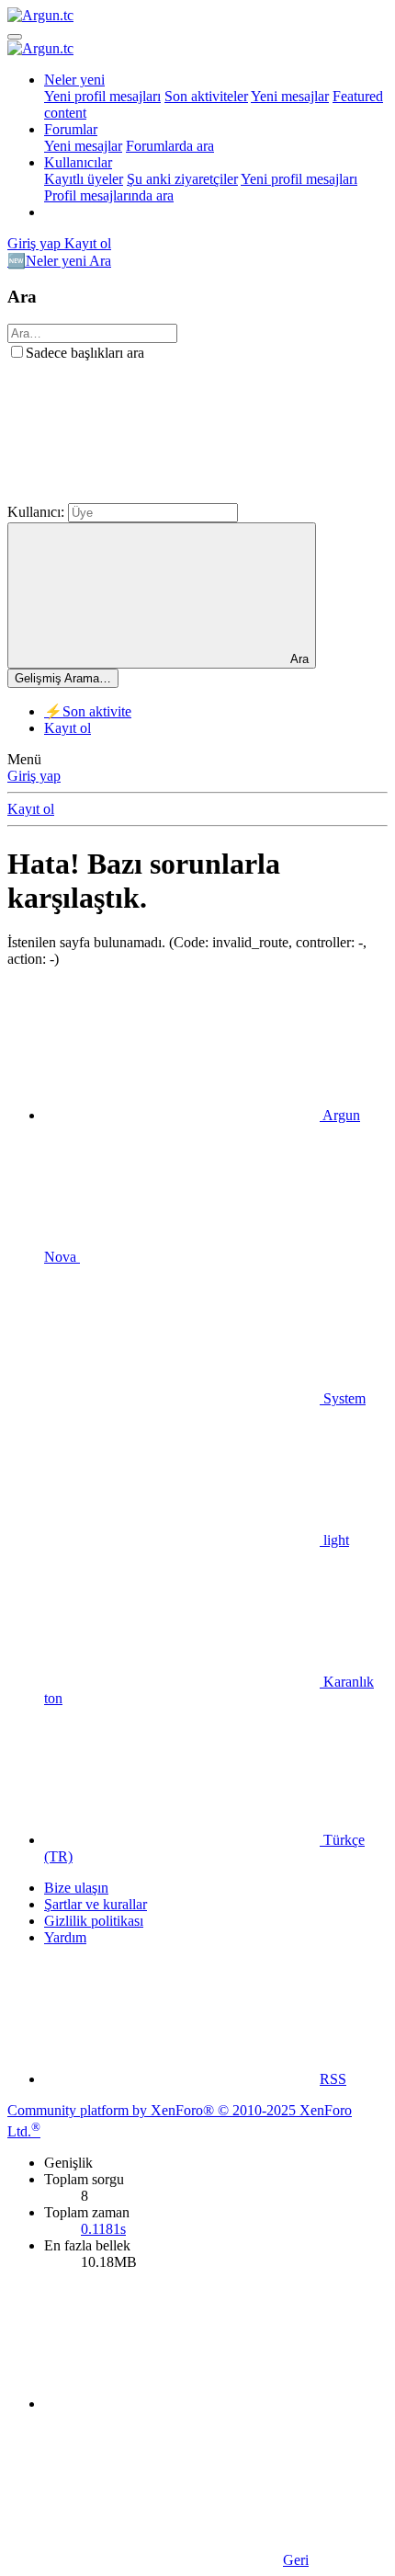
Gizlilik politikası (94, 1921)
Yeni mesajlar (290, 96)
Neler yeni (74, 80)
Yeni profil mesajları (102, 96)
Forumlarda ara (170, 146)
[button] (145, 494)
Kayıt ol (68, 728)
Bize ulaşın (76, 1888)
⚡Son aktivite (88, 711)
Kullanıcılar (78, 162)
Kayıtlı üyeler (84, 179)
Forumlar (71, 129)
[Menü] (15, 37)
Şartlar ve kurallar (96, 1904)
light (334, 1540)
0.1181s (103, 2229)
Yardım (65, 1937)
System (343, 1398)
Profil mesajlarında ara (109, 195)
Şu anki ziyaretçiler (182, 179)
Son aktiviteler (206, 96)
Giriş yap (34, 776)
